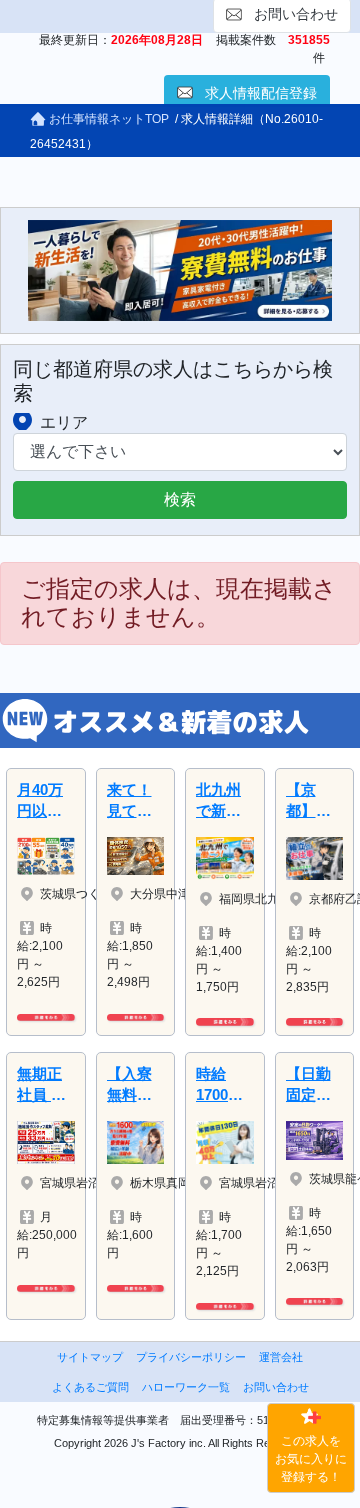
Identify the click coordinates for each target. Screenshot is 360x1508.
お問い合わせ (276, 1387)
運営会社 (281, 1357)
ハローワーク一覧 (186, 1387)
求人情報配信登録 (261, 93)
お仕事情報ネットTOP (107, 119)
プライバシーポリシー (191, 1357)
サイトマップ (90, 1357)
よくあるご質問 (90, 1387)
